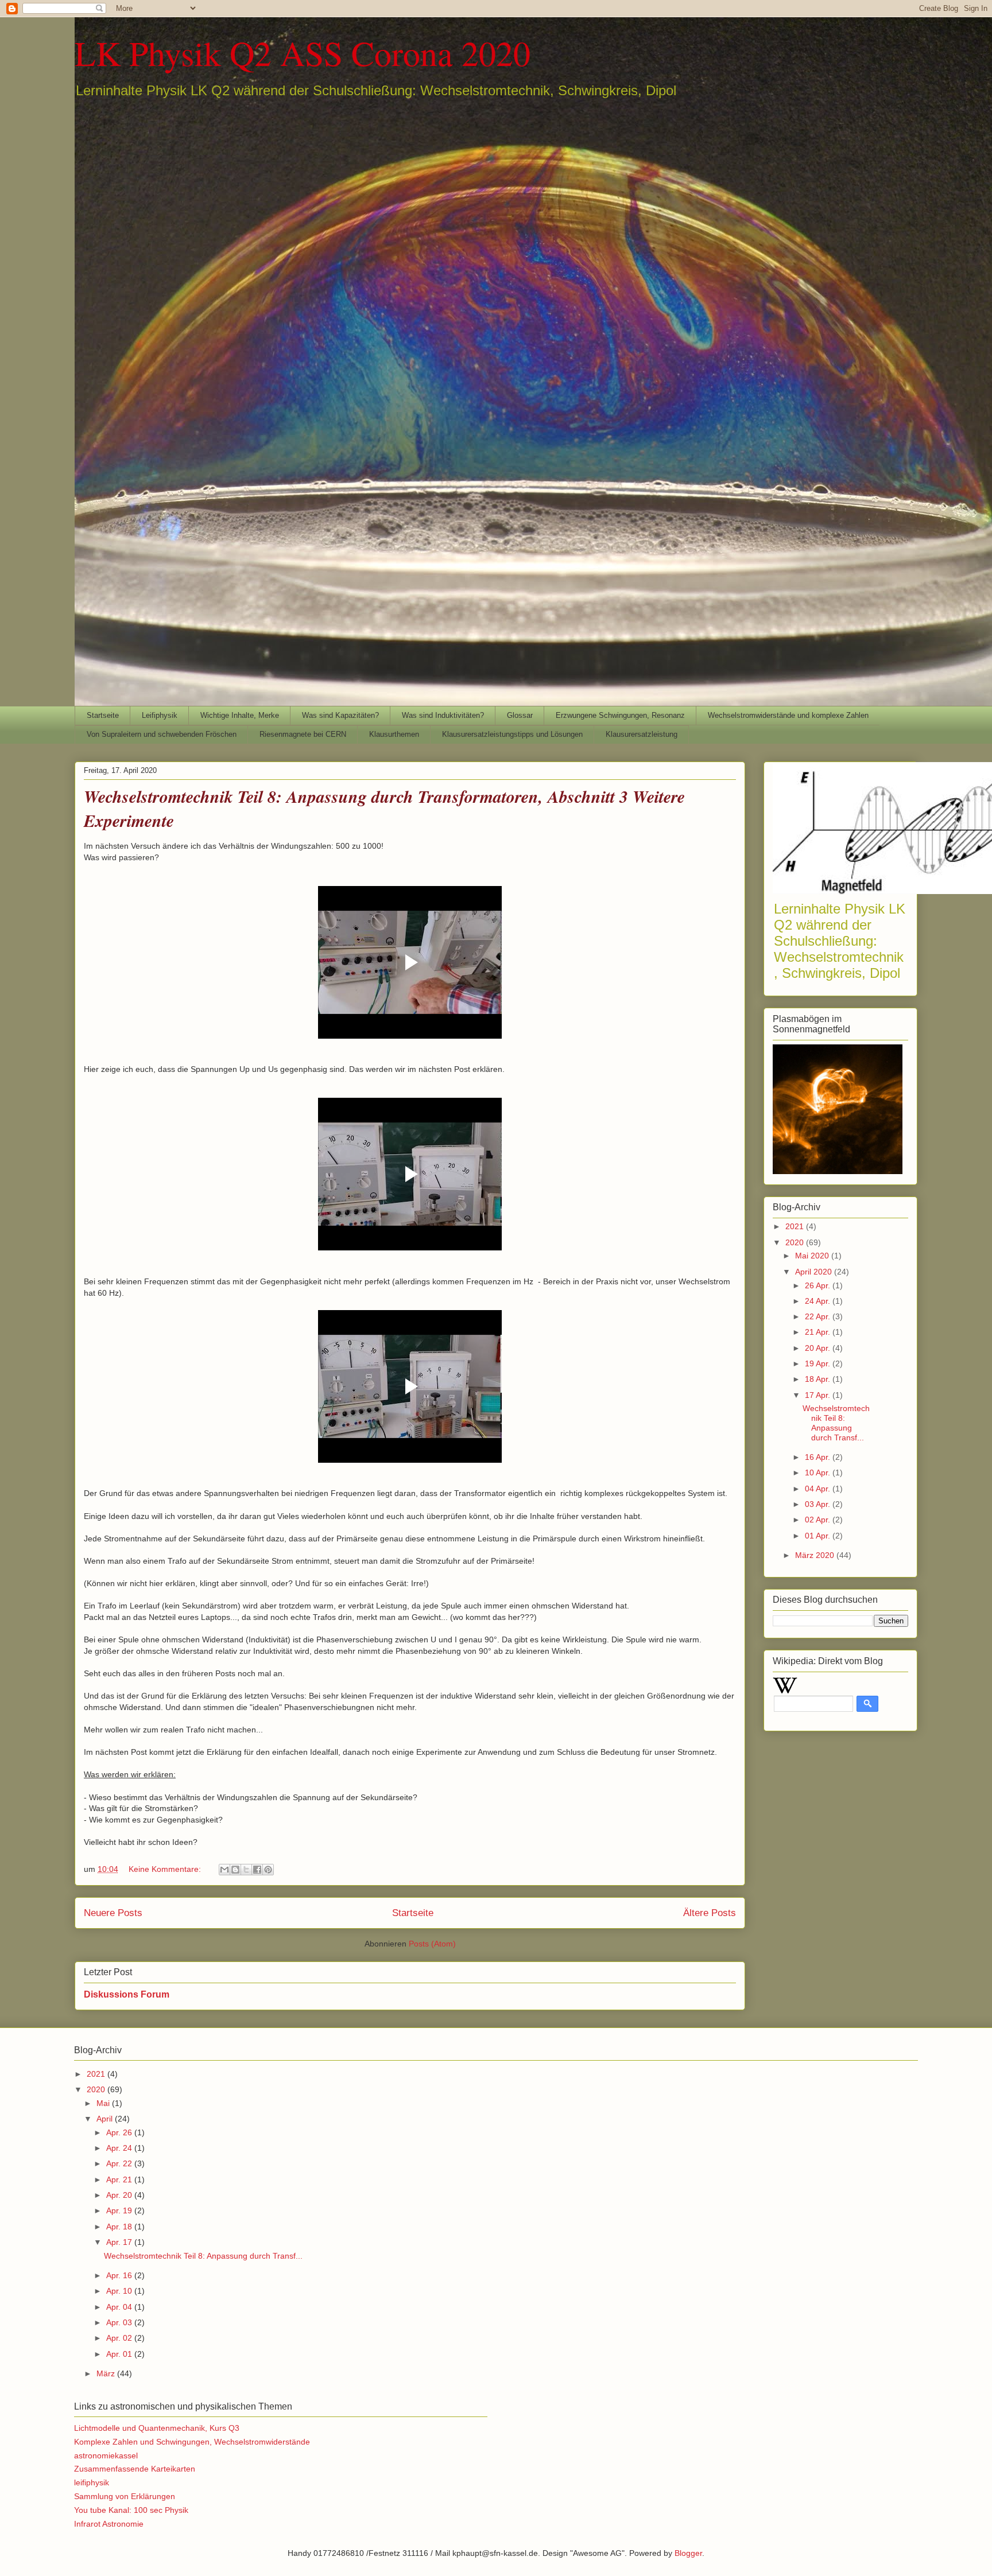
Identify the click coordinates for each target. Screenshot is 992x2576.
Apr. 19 (120, 2210)
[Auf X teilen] (246, 1870)
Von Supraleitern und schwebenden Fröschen (162, 734)
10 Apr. (819, 1472)
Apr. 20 (120, 2195)
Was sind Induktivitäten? (443, 715)
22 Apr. (819, 1316)
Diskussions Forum (127, 1994)
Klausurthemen (394, 734)
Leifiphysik (160, 715)
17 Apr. (819, 1395)
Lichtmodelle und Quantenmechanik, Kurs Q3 (157, 2428)
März (107, 2373)
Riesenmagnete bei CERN (303, 734)
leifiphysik (92, 2482)
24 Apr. (819, 1301)
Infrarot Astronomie (109, 2524)
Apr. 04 (120, 2307)
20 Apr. (819, 1348)
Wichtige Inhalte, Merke (240, 715)
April (106, 2119)
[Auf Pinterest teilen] (268, 1870)
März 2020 (816, 1555)
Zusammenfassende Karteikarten (135, 2469)
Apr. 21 (120, 2179)
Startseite (103, 715)
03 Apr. (819, 1504)
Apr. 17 (120, 2242)
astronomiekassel (106, 2455)
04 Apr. (819, 1489)
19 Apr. (819, 1363)
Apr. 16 (120, 2275)
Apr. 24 (120, 2148)
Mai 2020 (813, 1256)
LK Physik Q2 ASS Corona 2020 (303, 53)
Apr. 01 (120, 2354)
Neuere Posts (113, 1913)
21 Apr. (819, 1332)
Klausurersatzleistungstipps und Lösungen (512, 734)
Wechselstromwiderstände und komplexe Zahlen (788, 715)
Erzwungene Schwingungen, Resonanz (620, 715)
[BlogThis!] (235, 1870)
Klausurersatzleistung (642, 734)
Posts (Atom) (432, 1944)
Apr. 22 (120, 2163)
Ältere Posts (710, 1913)
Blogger (688, 2553)
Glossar (520, 715)
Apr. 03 (120, 2322)
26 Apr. (819, 1285)
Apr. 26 (120, 2132)
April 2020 (815, 1272)
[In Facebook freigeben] (257, 1870)
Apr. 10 (120, 2291)
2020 (796, 1242)
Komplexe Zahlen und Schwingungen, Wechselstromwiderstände (192, 2442)
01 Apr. (819, 1536)
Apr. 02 (120, 2338)
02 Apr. (819, 1520)
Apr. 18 (120, 2227)
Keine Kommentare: (166, 1869)
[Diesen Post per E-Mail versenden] (224, 1870)
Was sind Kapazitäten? (340, 715)
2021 (796, 1226)
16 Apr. (819, 1457)
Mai (104, 2103)
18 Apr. (819, 1379)
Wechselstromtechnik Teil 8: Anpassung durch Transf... (836, 1423)
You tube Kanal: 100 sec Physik (131, 2510)
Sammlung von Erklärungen (125, 2496)
